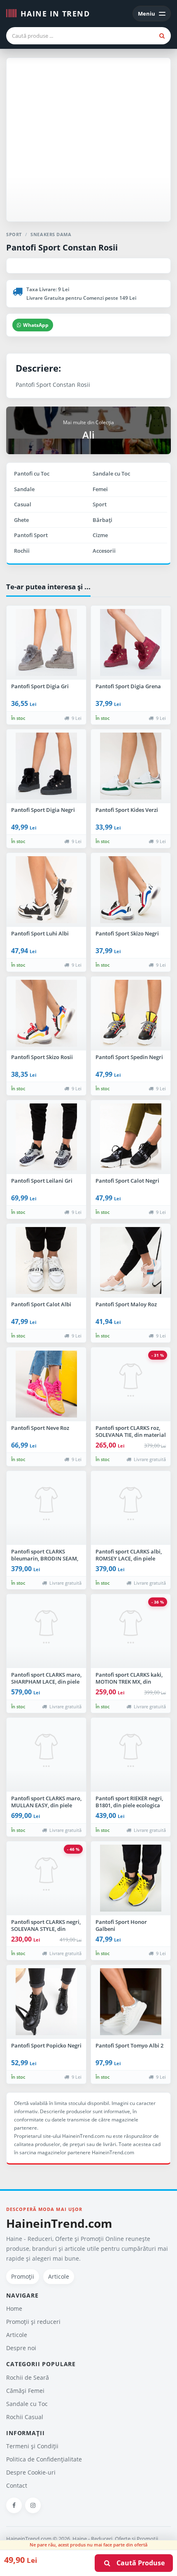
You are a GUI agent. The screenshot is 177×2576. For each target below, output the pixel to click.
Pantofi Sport (31, 535)
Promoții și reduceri (33, 2322)
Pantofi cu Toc (32, 473)
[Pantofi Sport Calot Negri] (131, 1137)
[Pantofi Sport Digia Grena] (131, 643)
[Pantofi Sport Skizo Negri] (131, 890)
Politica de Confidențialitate (44, 2459)
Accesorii (104, 551)
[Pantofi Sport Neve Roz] (46, 1384)
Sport (100, 504)
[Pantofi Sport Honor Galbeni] (131, 1878)
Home (14, 2308)
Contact (17, 2485)
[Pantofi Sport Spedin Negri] (131, 1013)
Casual (23, 504)
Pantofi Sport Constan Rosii (62, 247)
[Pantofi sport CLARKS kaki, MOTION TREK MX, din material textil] (131, 1631)
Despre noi (21, 2348)
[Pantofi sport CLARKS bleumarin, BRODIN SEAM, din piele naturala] (46, 1508)
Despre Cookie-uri (31, 2472)
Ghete (21, 520)
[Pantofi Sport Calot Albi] (46, 1261)
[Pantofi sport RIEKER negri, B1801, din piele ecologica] (131, 1755)
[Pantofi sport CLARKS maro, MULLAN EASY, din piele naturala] (46, 1755)
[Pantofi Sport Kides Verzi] (131, 766)
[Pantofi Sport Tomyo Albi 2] (131, 2002)
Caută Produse (138, 2563)
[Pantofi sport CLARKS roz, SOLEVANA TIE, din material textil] (131, 1384)
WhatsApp (36, 325)
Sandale (24, 489)
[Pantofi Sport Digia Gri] (46, 643)
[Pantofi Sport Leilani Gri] (46, 1137)
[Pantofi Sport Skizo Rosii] (46, 1013)
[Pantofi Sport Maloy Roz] (131, 1261)
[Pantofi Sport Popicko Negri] (46, 2002)
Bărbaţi (102, 520)
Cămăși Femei (25, 2391)
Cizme (100, 535)
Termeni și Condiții (32, 2446)
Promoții (23, 2276)
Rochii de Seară (28, 2377)
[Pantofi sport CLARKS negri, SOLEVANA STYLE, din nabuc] (46, 1878)
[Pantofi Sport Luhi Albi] (46, 890)
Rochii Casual (25, 2417)
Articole (59, 2276)
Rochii (22, 551)
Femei (100, 489)
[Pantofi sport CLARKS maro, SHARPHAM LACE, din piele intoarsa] (46, 1631)
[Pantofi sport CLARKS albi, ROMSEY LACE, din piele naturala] (131, 1508)
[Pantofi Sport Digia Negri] (46, 766)
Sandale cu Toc (111, 473)
